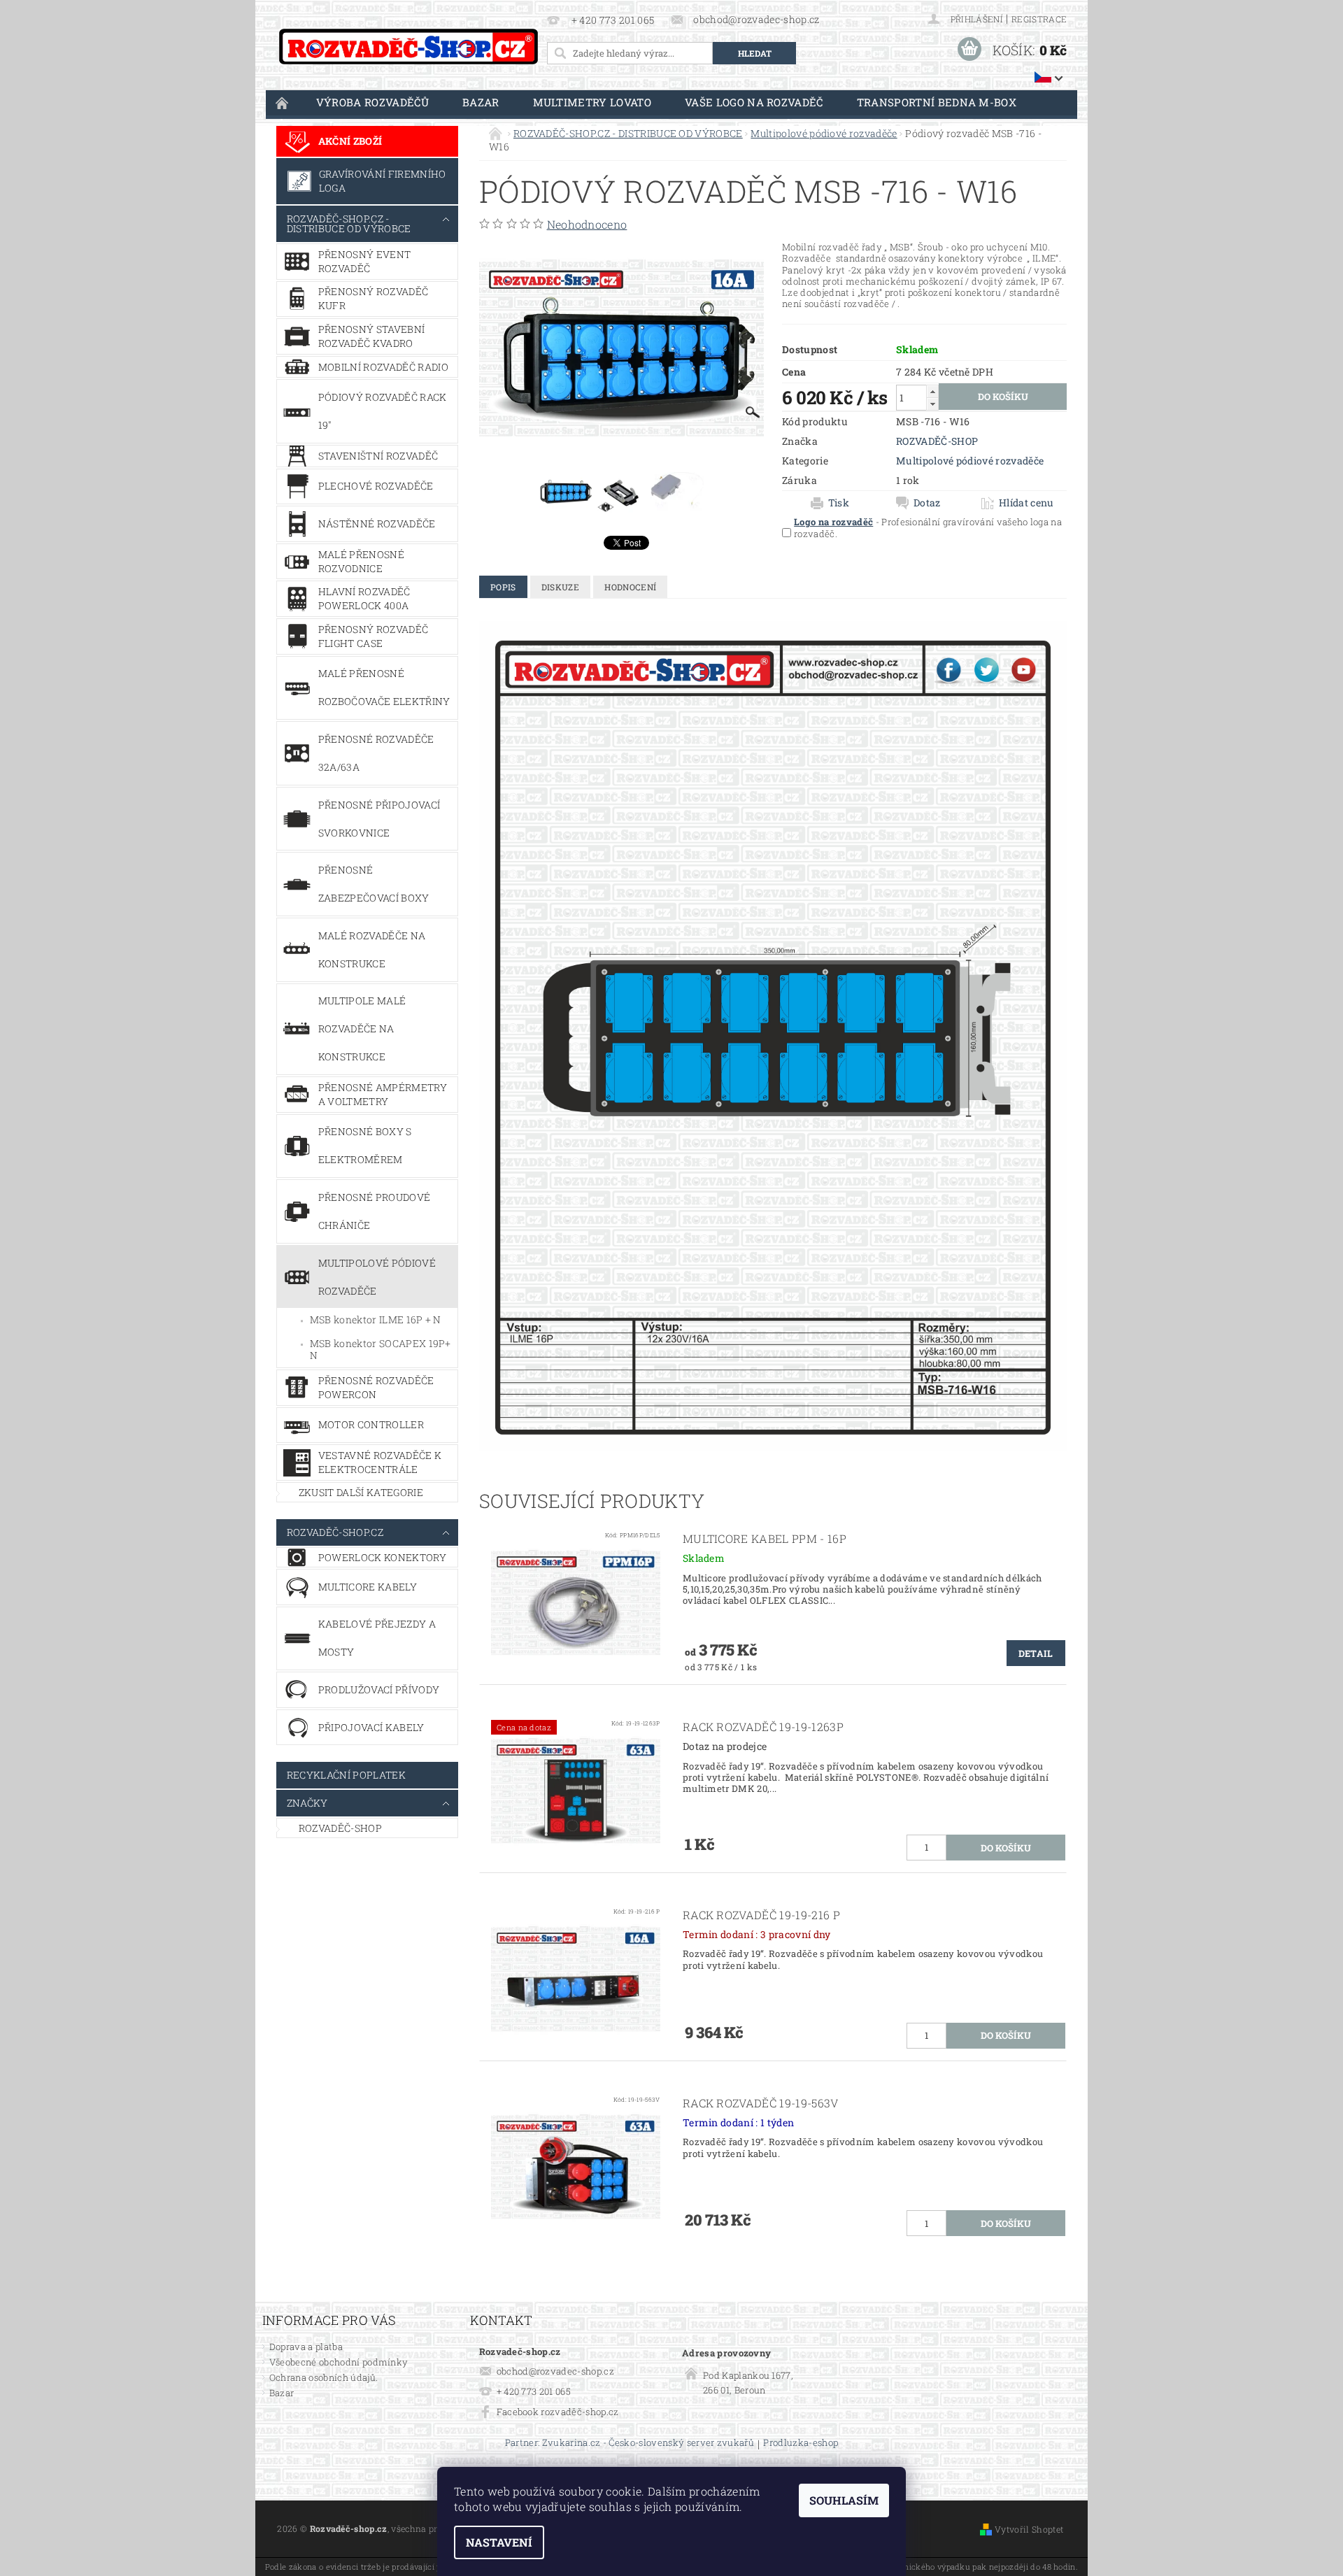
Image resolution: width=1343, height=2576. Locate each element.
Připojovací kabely (371, 1727)
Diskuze (560, 587)
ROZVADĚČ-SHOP (340, 1828)
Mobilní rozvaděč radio (383, 367)
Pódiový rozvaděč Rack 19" (383, 411)
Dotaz (927, 503)
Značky (307, 1803)
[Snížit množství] (932, 404)
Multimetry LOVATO (592, 102)
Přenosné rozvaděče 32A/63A (376, 753)
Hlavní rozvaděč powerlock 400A (364, 598)
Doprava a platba (306, 2347)
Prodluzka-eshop (801, 2443)
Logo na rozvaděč (833, 522)
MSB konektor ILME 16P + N (376, 1319)
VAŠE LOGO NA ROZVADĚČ (754, 102)
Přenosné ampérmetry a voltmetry (383, 1094)
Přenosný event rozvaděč (364, 261)
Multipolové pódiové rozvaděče (377, 1277)
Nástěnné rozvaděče (377, 524)
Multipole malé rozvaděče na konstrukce (362, 1029)
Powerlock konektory (382, 1557)
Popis (503, 587)
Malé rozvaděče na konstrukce (372, 949)
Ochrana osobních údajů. (324, 2377)
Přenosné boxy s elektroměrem (365, 1145)
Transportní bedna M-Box (937, 102)
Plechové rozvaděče (376, 486)
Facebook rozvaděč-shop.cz (558, 2412)
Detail (1036, 1653)
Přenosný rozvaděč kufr (373, 298)
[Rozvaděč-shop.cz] (408, 47)
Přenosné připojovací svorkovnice (379, 819)
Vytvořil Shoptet (1029, 2529)
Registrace (1039, 19)
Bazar (481, 102)
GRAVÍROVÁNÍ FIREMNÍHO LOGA (383, 181)
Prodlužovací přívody (379, 1689)
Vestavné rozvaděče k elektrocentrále (380, 1462)
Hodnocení (630, 587)
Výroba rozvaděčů (372, 102)
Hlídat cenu (1026, 503)
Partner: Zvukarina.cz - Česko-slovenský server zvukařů (630, 2443)
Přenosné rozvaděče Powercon (376, 1387)
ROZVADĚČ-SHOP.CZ (335, 1532)
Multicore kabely (368, 1587)
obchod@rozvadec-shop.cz (555, 2371)
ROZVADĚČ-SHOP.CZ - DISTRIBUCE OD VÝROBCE (349, 223)
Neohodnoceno (587, 224)
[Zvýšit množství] (932, 391)
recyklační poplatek (346, 1775)
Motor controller (371, 1424)
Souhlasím (844, 2500)
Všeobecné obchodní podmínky (339, 2362)
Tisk (839, 503)
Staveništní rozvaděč (378, 456)
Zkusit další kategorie (361, 1492)
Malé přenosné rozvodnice (361, 561)
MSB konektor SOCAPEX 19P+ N (381, 1350)
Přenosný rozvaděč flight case (373, 636)
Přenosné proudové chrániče (374, 1211)
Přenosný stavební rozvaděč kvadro (371, 336)
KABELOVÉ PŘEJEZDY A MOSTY (377, 1638)
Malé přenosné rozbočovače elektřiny (384, 687)
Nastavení (499, 2542)
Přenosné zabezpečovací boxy (374, 884)
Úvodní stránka (283, 102)
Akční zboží (350, 141)
